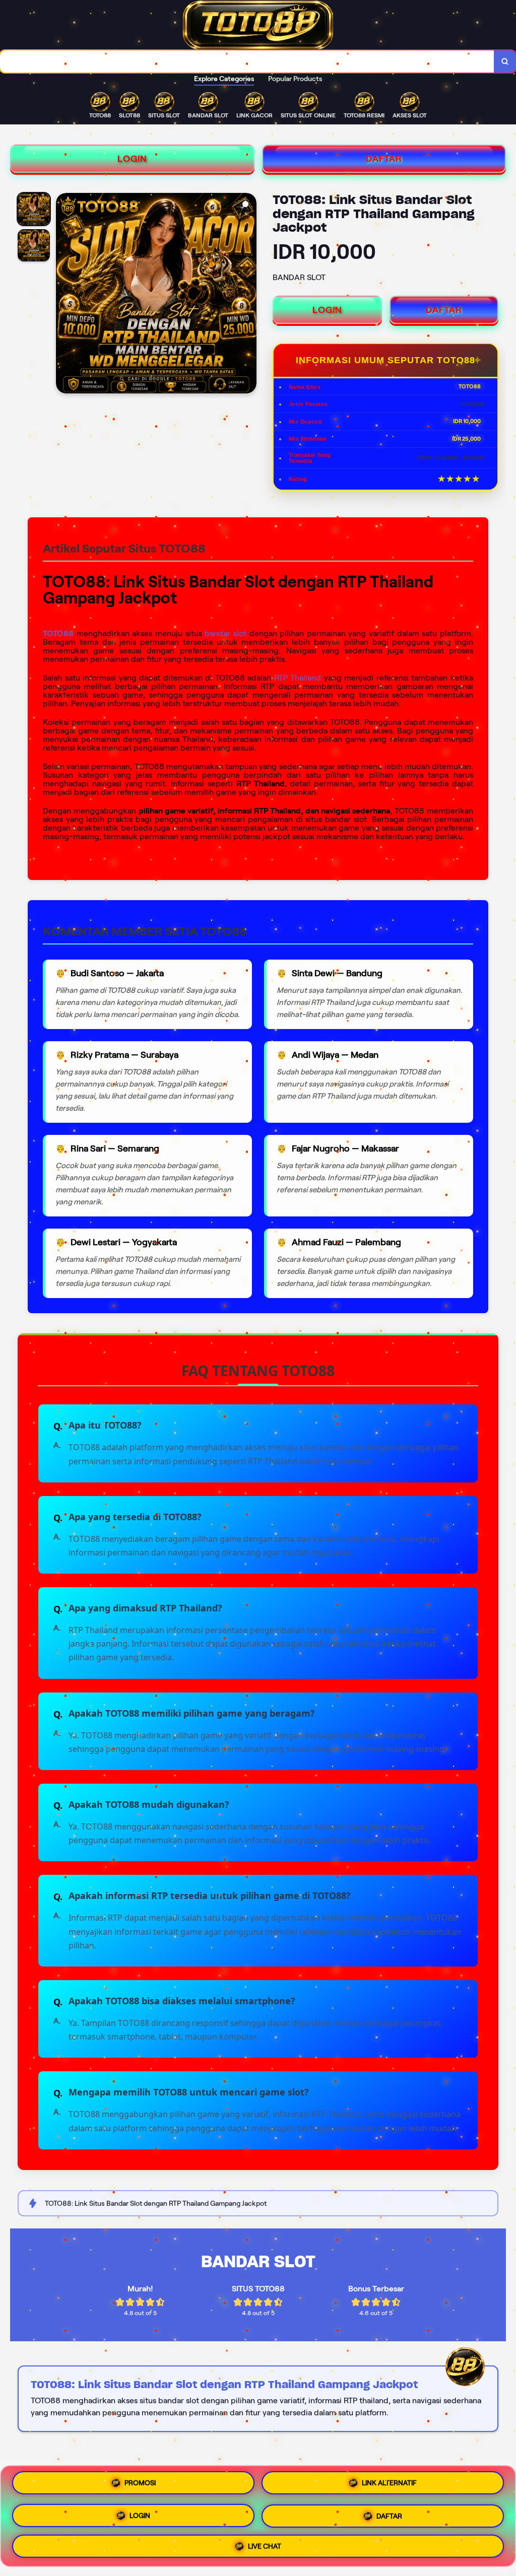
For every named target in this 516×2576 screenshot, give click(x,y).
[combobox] (247, 61)
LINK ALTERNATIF (389, 2482)
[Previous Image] (64, 295)
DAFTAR (384, 159)
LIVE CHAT (265, 2546)
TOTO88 (58, 633)
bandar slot (225, 633)
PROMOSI (140, 2482)
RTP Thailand (298, 678)
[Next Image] (248, 295)
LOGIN (132, 159)
